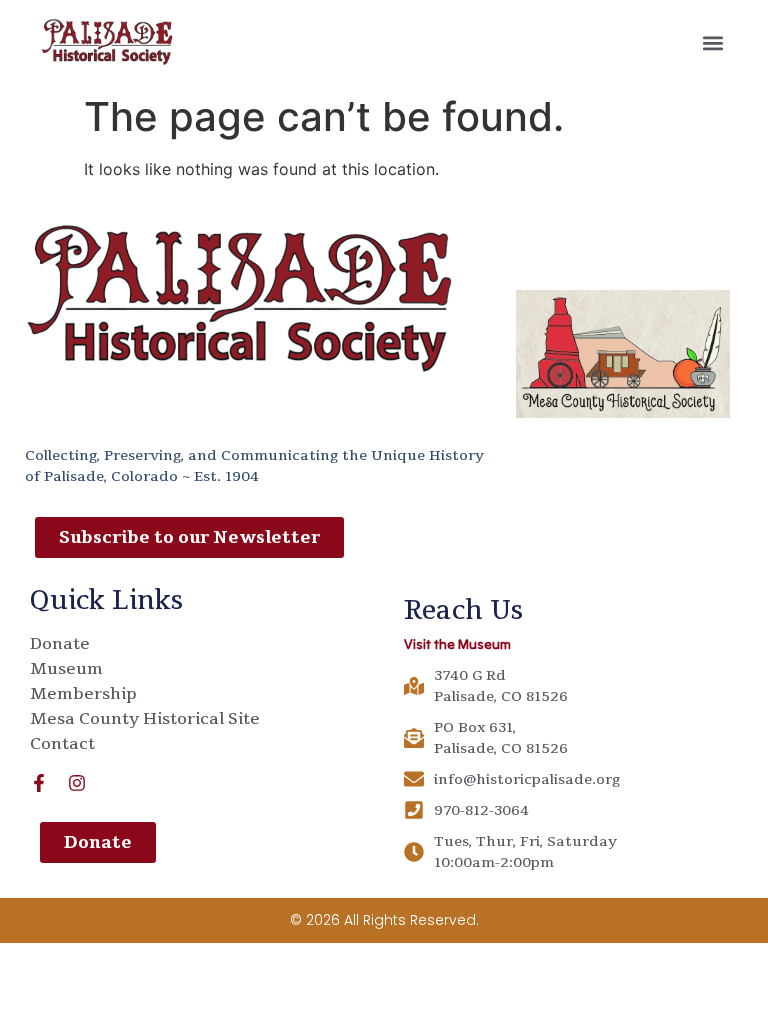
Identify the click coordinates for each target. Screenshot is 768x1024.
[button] (713, 42)
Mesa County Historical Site (145, 719)
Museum (66, 669)
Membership (83, 694)
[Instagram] (77, 783)
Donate (60, 644)
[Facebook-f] (39, 783)
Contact (62, 744)
